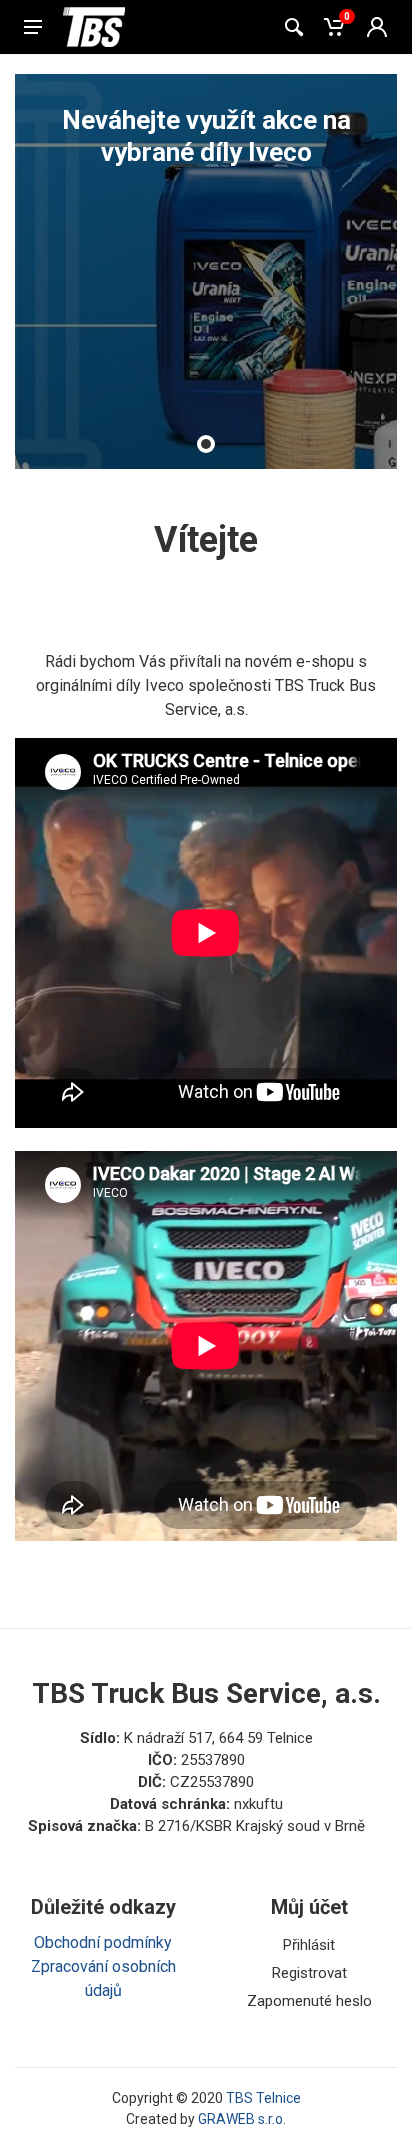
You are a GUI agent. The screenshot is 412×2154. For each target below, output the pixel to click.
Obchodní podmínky (103, 1942)
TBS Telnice (263, 2098)
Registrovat (309, 1973)
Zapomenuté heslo (309, 2001)
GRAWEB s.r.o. (242, 2119)
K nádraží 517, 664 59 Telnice (218, 1738)
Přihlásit (309, 1945)
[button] (206, 444)
